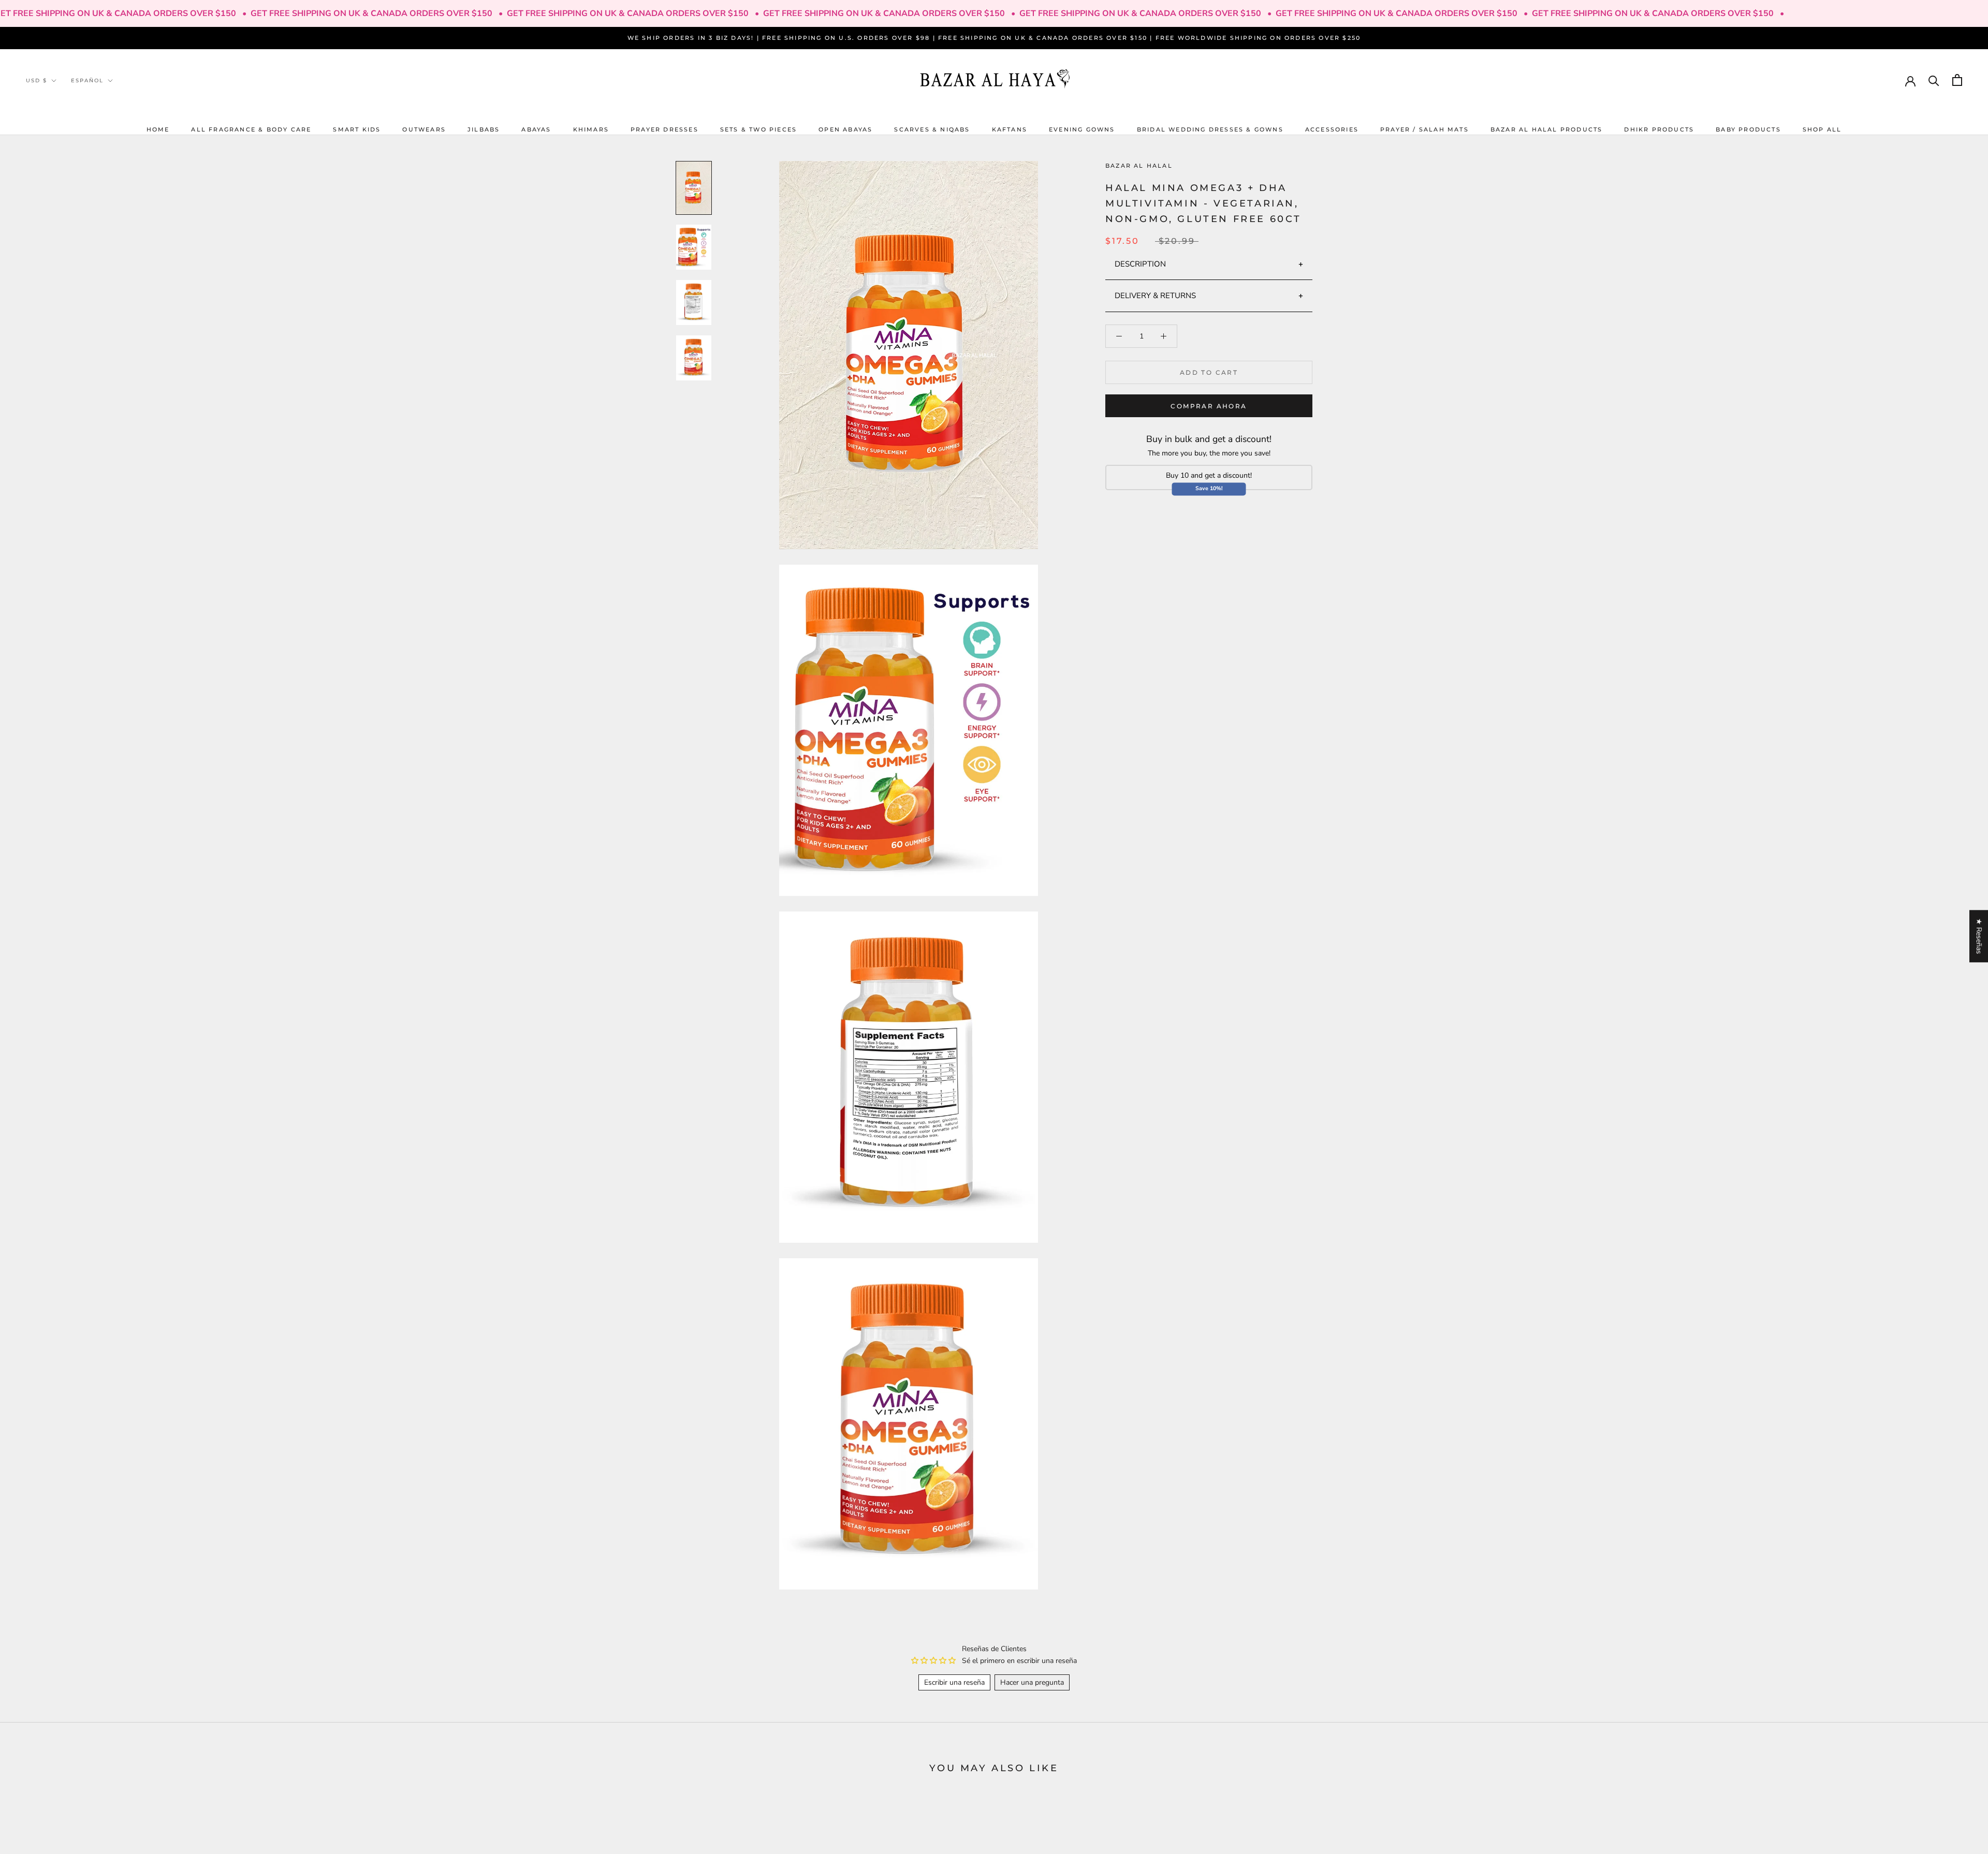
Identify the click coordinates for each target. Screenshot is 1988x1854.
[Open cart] (1957, 80)
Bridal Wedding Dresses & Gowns (1210, 129)
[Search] (1934, 80)
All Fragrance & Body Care (251, 129)
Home (158, 129)
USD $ (36, 80)
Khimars (591, 129)
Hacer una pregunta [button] (1032, 1682)
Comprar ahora (1209, 406)
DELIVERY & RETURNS (1155, 296)
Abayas (536, 129)
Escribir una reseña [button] (954, 1682)
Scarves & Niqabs (932, 129)
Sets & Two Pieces (758, 129)
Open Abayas (845, 129)
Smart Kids (357, 129)
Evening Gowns (1082, 129)
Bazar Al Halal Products (1547, 129)
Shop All (1822, 129)
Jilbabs (484, 129)
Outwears (424, 129)
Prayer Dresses (664, 129)
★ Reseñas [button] (1979, 936)
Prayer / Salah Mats (1424, 129)
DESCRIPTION (1140, 263)
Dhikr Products (1659, 129)
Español (87, 80)
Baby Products (1748, 129)
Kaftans (1010, 129)
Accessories (1332, 129)
